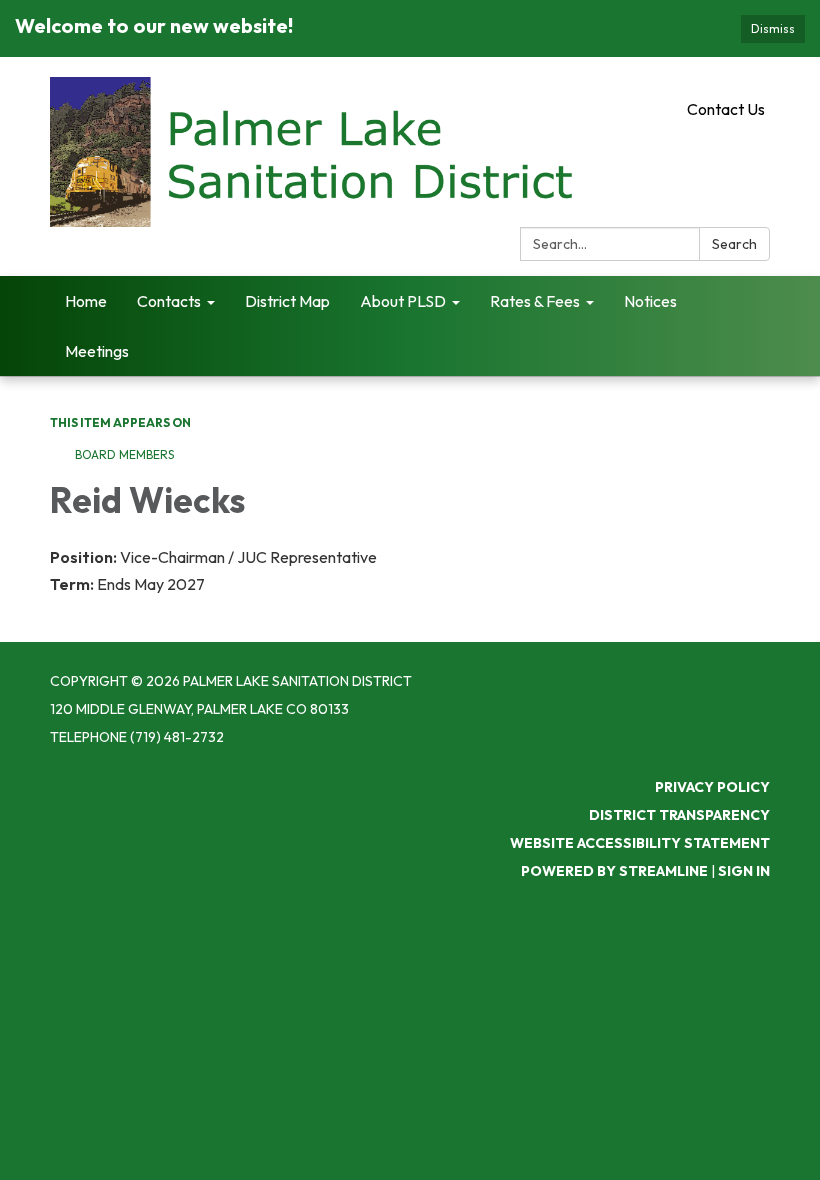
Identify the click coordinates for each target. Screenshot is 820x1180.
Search (734, 244)
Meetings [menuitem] (97, 351)
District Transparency (679, 815)
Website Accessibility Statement (640, 843)
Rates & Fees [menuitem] (535, 301)
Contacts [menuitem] (169, 301)
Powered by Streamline (614, 871)
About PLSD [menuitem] (403, 301)
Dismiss (773, 28)
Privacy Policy (712, 787)
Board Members (124, 454)
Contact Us (726, 109)
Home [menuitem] (86, 301)
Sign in (744, 871)
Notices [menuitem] (650, 301)
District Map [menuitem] (287, 301)
